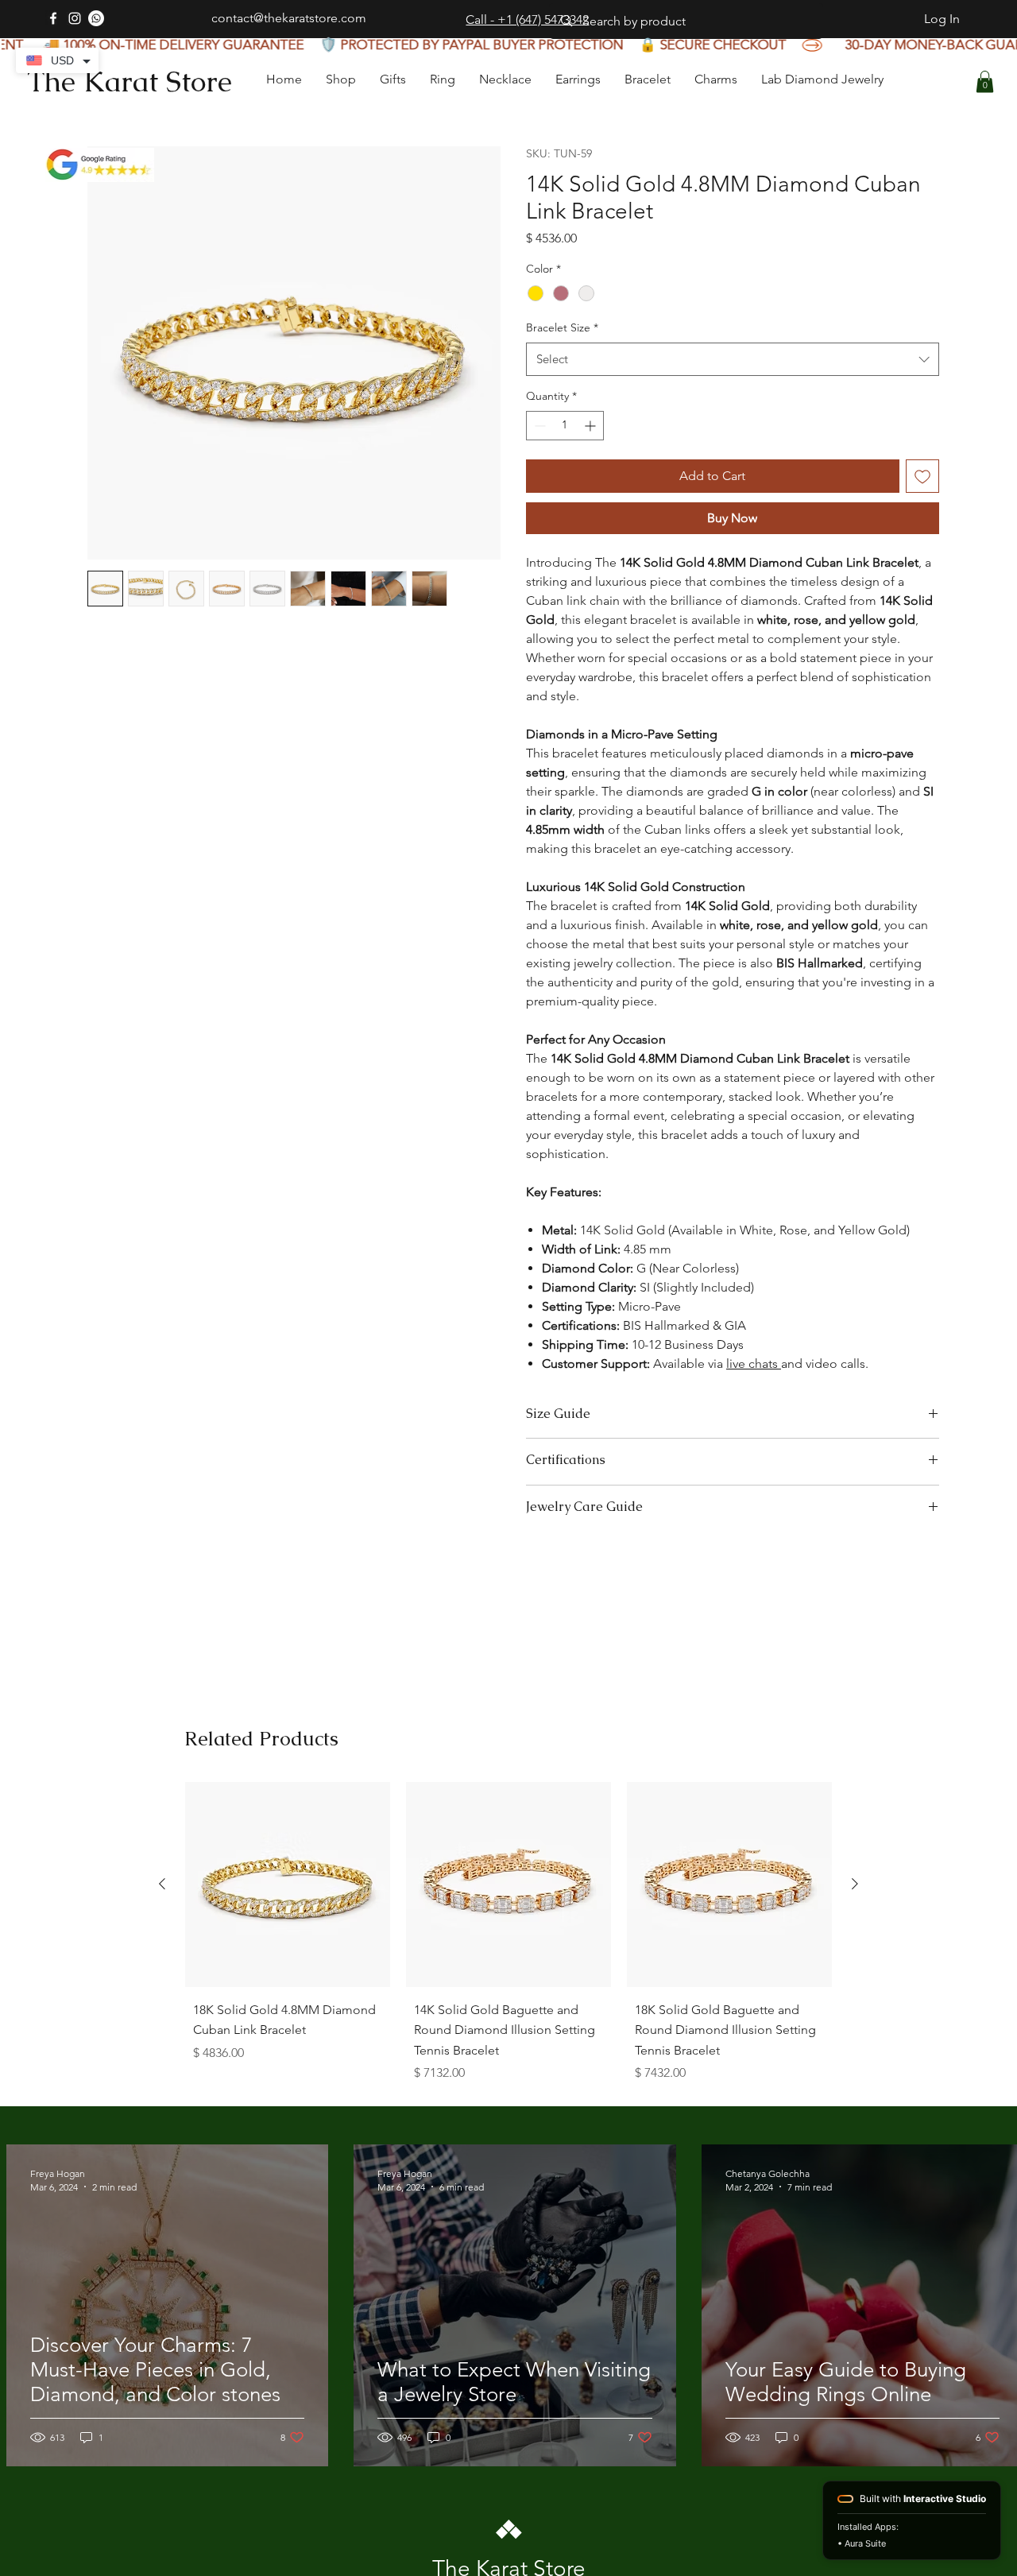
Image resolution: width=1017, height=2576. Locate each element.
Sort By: (781, 1814)
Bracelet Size (562, 359)
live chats (754, 1395)
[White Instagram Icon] (75, 18)
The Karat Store (130, 81)
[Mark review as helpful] (882, 1934)
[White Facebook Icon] (53, 18)
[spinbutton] (565, 457)
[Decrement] (538, 457)
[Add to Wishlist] (922, 508)
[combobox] (733, 391)
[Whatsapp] (96, 18)
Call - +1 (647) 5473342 (527, 19)
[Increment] (592, 457)
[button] (985, 81)
